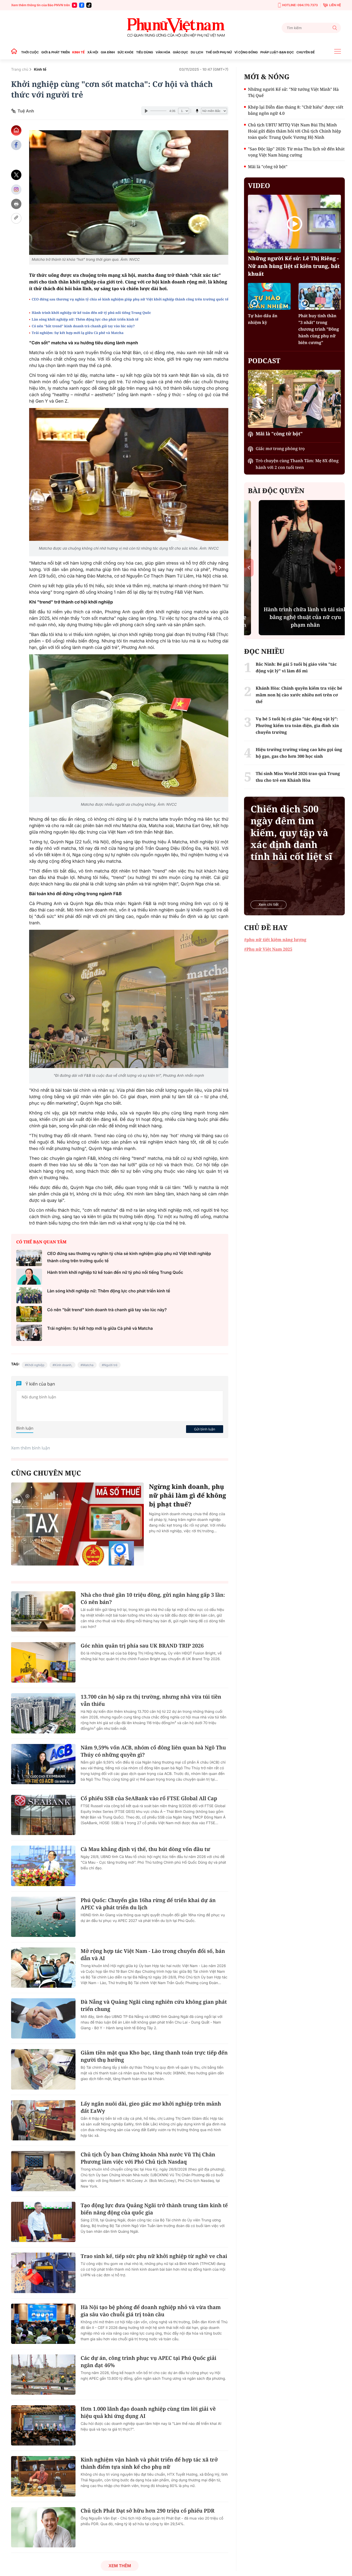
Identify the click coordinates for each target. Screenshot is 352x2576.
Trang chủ (20, 70)
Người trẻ (111, 1365)
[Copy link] (16, 218)
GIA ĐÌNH (108, 52)
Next (340, 568)
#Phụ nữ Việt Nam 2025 (268, 949)
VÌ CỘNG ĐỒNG (246, 52)
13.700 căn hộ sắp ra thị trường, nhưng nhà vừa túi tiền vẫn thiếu (151, 1700)
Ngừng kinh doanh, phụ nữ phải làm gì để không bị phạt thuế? (187, 1495)
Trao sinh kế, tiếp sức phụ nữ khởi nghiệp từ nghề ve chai (154, 2256)
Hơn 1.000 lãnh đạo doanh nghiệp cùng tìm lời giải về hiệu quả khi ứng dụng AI (148, 2412)
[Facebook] (82, 5)
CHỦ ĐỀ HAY (266, 927)
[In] (16, 204)
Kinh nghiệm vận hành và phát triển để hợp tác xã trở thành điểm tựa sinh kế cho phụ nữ (149, 2463)
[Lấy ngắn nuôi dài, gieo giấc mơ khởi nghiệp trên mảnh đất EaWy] (43, 2120)
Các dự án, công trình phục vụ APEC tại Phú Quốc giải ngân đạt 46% (149, 2362)
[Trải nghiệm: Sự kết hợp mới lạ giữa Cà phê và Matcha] (29, 1333)
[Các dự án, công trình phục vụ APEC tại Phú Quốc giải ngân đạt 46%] (43, 2375)
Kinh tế (40, 70)
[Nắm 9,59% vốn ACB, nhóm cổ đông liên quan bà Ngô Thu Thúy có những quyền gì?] (43, 1764)
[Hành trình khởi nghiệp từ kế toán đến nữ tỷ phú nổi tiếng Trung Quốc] (29, 1277)
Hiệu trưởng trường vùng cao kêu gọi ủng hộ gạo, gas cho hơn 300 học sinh (299, 753)
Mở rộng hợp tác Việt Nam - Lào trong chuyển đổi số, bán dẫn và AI (153, 1955)
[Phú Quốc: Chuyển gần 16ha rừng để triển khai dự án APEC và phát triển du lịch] (43, 1917)
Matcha (88, 1365)
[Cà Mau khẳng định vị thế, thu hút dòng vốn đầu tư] (43, 1866)
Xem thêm (120, 2566)
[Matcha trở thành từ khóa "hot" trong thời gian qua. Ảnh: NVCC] (129, 193)
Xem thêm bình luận (31, 1448)
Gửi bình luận (205, 1429)
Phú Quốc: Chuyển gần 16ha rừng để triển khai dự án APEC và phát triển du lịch (148, 1904)
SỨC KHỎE (125, 52)
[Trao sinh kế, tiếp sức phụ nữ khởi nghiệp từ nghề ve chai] (43, 2273)
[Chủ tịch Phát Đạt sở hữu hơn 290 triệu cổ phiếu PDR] (43, 2527)
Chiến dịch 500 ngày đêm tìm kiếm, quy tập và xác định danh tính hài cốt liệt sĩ (291, 833)
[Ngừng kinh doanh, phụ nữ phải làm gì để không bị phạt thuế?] (77, 1524)
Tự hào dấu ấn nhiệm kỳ (263, 319)
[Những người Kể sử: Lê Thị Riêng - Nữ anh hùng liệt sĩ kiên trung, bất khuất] (294, 224)
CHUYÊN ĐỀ (305, 52)
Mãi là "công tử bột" (268, 167)
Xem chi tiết (269, 905)
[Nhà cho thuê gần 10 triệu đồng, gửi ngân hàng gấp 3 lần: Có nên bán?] (43, 1611)
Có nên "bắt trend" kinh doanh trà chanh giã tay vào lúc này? (83, 326)
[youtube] (74, 5)
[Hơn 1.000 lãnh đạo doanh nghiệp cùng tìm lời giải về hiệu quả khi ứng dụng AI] (43, 2425)
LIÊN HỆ (335, 5)
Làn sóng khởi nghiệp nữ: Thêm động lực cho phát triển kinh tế (85, 319)
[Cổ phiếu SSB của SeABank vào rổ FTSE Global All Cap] (43, 1815)
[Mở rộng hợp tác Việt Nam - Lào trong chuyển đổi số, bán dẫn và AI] (43, 1968)
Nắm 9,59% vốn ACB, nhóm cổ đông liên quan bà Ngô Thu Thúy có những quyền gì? (153, 1751)
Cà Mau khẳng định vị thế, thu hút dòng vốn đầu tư (145, 1849)
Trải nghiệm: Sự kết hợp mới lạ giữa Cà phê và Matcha (78, 333)
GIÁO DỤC (181, 52)
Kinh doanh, (64, 1365)
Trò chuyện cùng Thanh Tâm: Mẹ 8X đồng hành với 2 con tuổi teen (297, 464)
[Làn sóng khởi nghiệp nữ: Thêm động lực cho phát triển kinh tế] (29, 1295)
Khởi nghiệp (36, 1365)
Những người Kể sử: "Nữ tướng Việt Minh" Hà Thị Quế (293, 92)
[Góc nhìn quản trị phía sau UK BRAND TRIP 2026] (43, 1662)
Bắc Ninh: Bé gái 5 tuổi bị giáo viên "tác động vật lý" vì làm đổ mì (296, 667)
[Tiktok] (89, 5)
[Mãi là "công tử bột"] (294, 399)
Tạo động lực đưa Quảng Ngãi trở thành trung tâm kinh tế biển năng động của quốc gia (154, 2209)
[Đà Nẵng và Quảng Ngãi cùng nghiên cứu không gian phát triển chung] (43, 2018)
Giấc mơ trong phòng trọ (280, 449)
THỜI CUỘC (30, 52)
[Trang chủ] (15, 52)
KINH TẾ (78, 52)
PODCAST (264, 361)
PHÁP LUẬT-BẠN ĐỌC (277, 52)
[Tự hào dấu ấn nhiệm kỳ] (269, 296)
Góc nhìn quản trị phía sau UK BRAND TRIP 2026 (142, 1646)
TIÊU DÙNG (145, 52)
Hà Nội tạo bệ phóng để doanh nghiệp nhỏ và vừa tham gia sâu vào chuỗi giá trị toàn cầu (151, 2311)
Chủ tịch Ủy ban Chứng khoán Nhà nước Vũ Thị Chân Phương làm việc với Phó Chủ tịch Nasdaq (148, 2158)
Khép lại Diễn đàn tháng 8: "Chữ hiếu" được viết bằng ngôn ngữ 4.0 (296, 110)
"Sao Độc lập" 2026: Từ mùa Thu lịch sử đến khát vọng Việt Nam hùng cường (296, 152)
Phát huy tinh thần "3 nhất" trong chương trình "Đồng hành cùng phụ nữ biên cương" (319, 329)
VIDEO (259, 185)
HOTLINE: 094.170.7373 (300, 5)
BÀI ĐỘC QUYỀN (276, 491)
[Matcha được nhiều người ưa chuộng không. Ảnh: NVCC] (129, 725)
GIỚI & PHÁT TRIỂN (55, 52)
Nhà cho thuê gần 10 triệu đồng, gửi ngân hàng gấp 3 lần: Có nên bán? (153, 1598)
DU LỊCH (197, 52)
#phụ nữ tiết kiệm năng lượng (275, 940)
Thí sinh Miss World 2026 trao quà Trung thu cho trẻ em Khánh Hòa (298, 777)
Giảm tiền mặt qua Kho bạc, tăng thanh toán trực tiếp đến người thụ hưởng (154, 2056)
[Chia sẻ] (16, 189)
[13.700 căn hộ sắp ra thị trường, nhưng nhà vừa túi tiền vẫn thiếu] (43, 1713)
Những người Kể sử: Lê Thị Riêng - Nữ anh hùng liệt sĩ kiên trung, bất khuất (294, 266)
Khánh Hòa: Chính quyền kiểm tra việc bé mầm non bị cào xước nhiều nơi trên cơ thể (299, 695)
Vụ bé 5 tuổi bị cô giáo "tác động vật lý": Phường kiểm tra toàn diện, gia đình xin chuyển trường (297, 725)
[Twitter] (16, 175)
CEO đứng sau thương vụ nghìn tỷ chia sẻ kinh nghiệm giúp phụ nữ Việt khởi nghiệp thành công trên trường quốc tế (130, 299)
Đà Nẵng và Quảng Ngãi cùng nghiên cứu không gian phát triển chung (154, 2005)
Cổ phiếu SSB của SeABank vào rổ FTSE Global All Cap (149, 1798)
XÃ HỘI (93, 52)
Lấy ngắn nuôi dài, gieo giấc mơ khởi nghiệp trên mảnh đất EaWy (151, 2107)
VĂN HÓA (163, 52)
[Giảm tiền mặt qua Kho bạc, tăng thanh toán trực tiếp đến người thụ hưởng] (43, 2069)
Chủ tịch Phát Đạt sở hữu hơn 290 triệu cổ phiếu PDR (148, 2511)
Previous (249, 568)
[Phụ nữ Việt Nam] (176, 28)
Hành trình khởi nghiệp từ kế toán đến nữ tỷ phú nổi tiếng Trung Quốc (91, 313)
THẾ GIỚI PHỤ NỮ (219, 52)
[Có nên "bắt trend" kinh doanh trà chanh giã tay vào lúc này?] (29, 1314)
